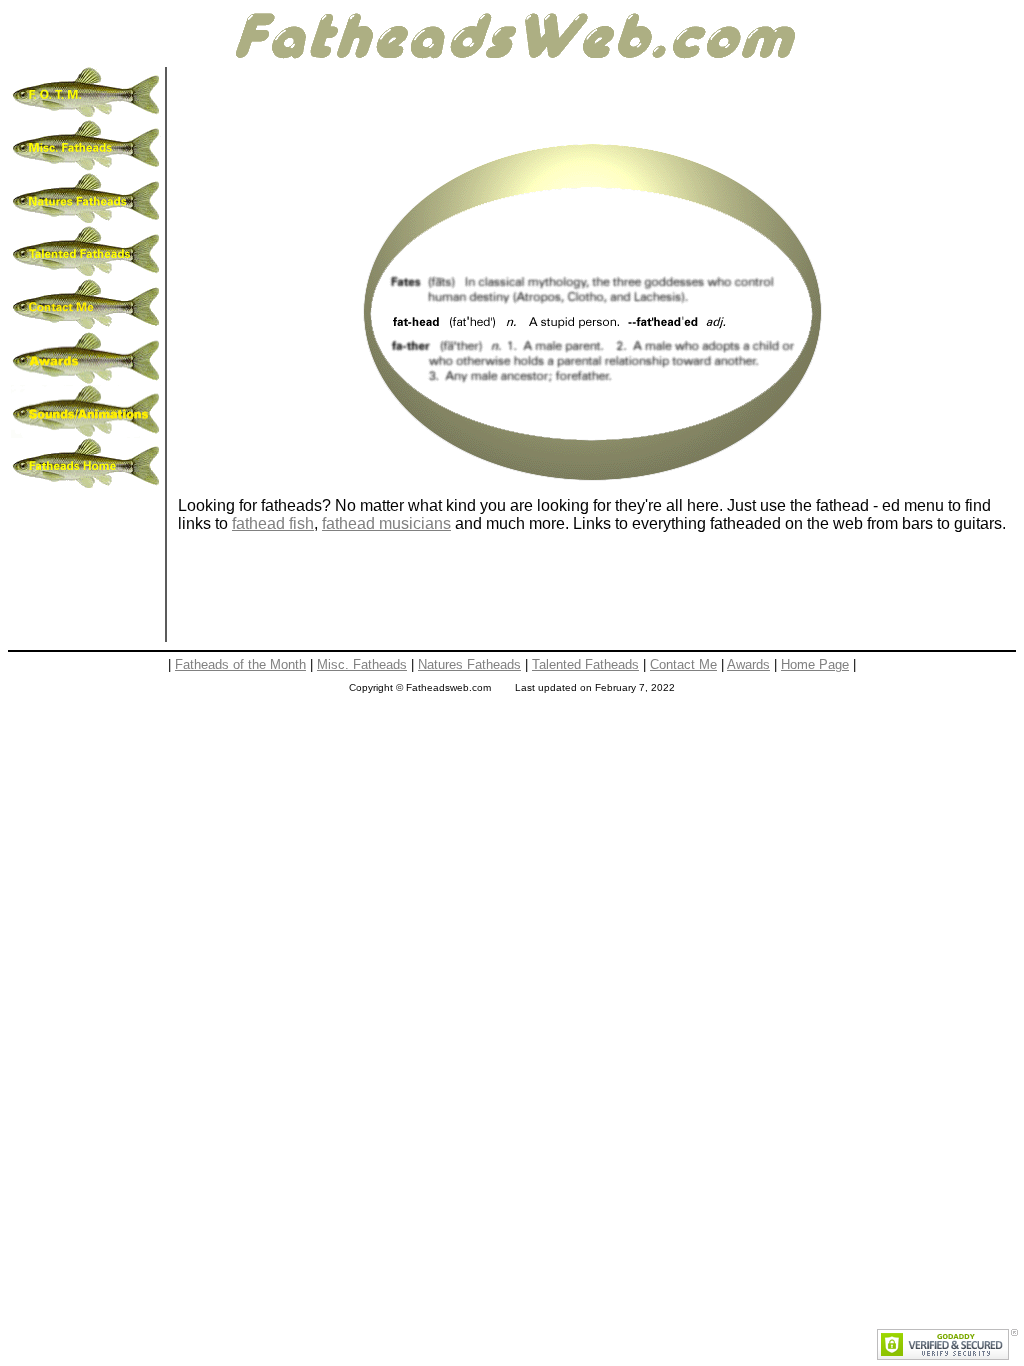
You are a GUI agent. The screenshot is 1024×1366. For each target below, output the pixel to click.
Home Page (815, 664)
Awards (748, 664)
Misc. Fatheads (362, 664)
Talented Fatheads (585, 664)
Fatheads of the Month (240, 664)
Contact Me (683, 664)
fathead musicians (386, 523)
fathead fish (273, 523)
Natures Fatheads (469, 664)
